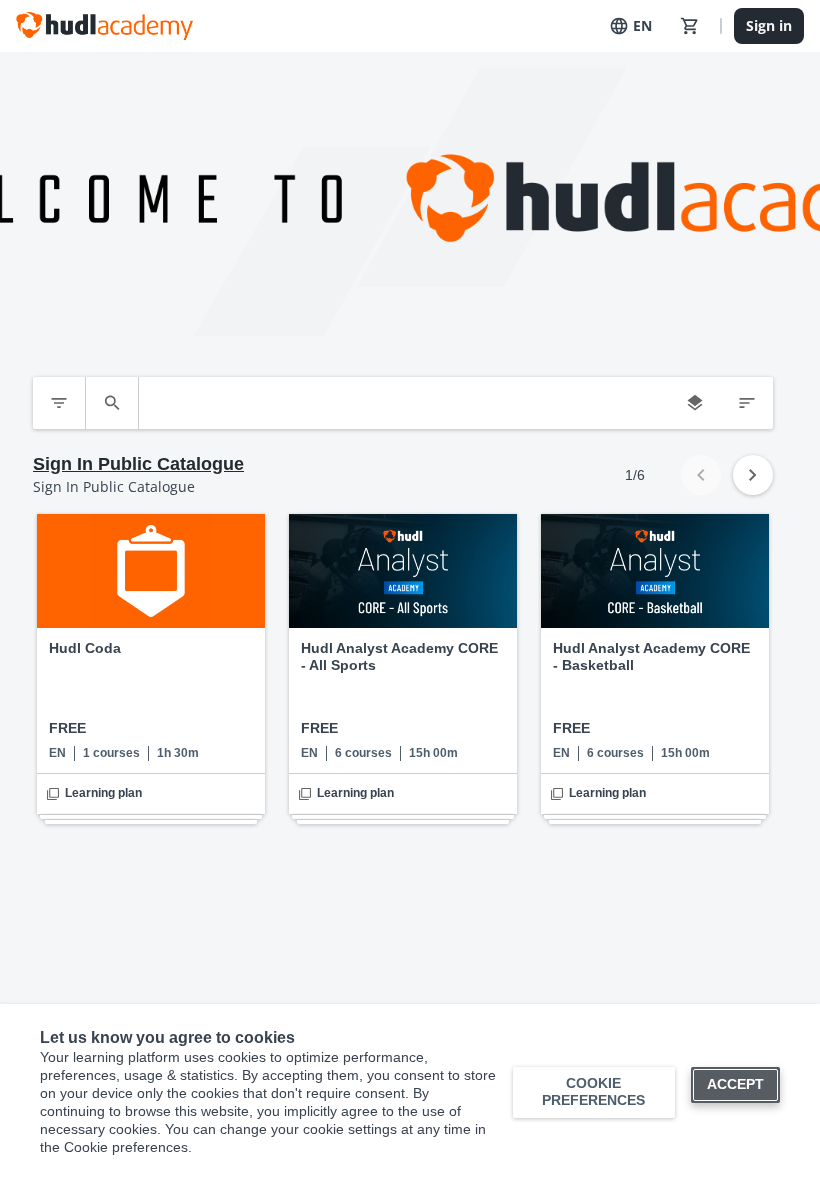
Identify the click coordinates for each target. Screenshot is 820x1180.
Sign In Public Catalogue (138, 464)
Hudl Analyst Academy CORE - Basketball (651, 657)
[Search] (112, 403)
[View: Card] (695, 403)
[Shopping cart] (690, 26)
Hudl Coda (85, 648)
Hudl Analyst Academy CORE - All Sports (399, 657)
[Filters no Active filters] (59, 403)
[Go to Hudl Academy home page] (104, 26)
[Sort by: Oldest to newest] (747, 403)
